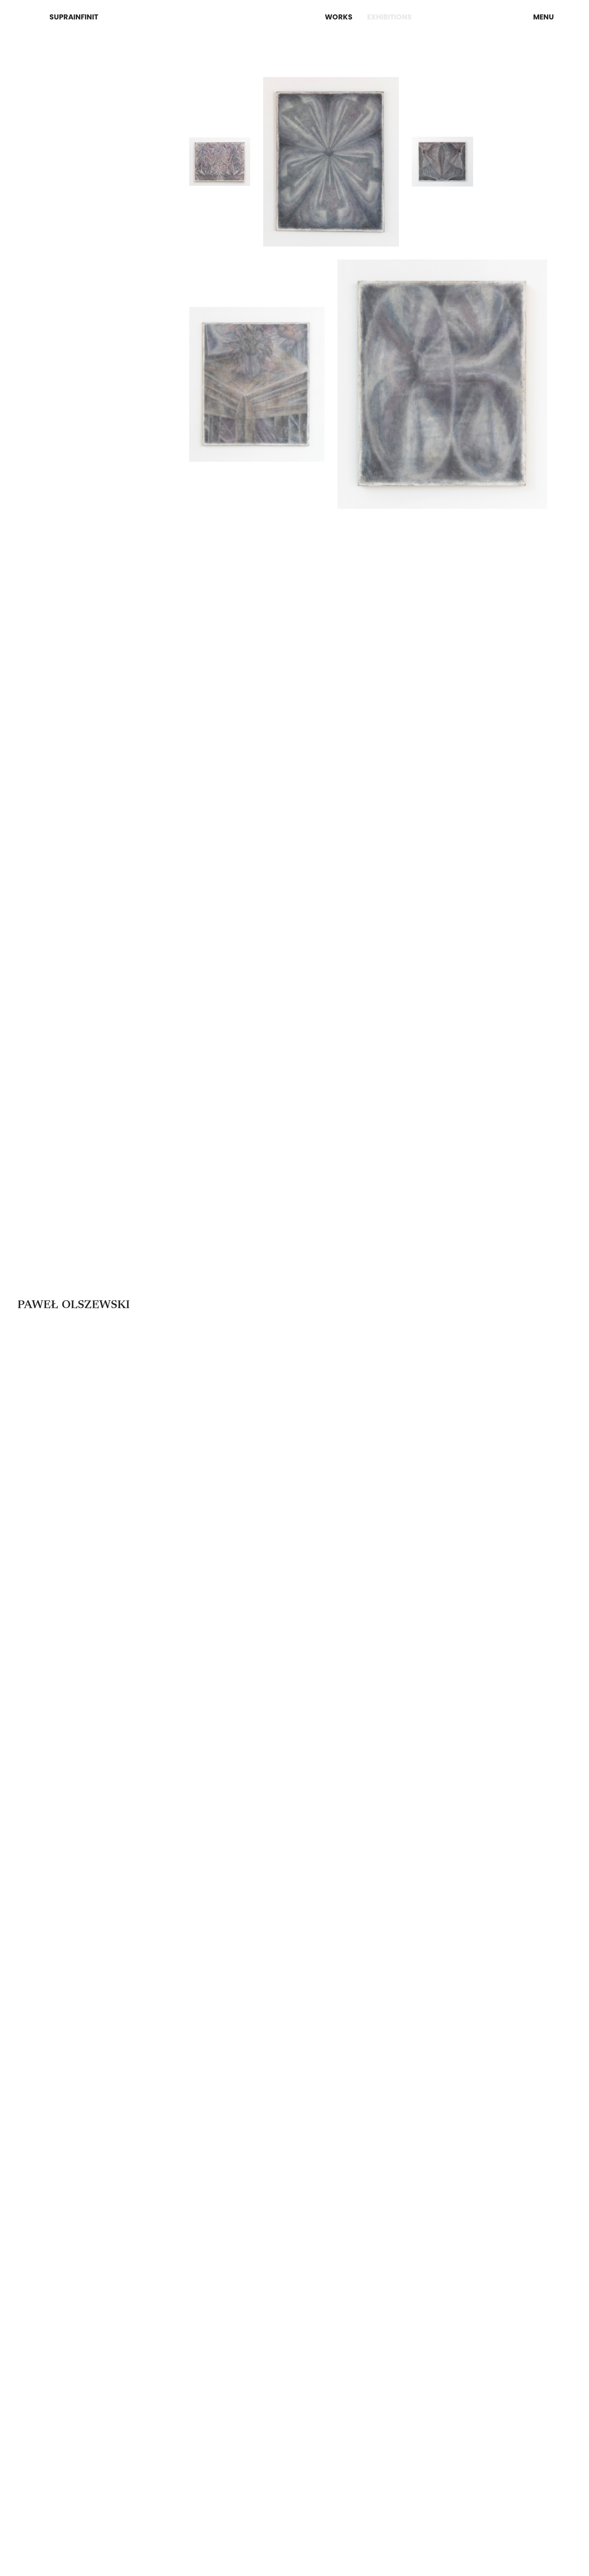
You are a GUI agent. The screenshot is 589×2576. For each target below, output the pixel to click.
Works (339, 17)
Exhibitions (389, 17)
